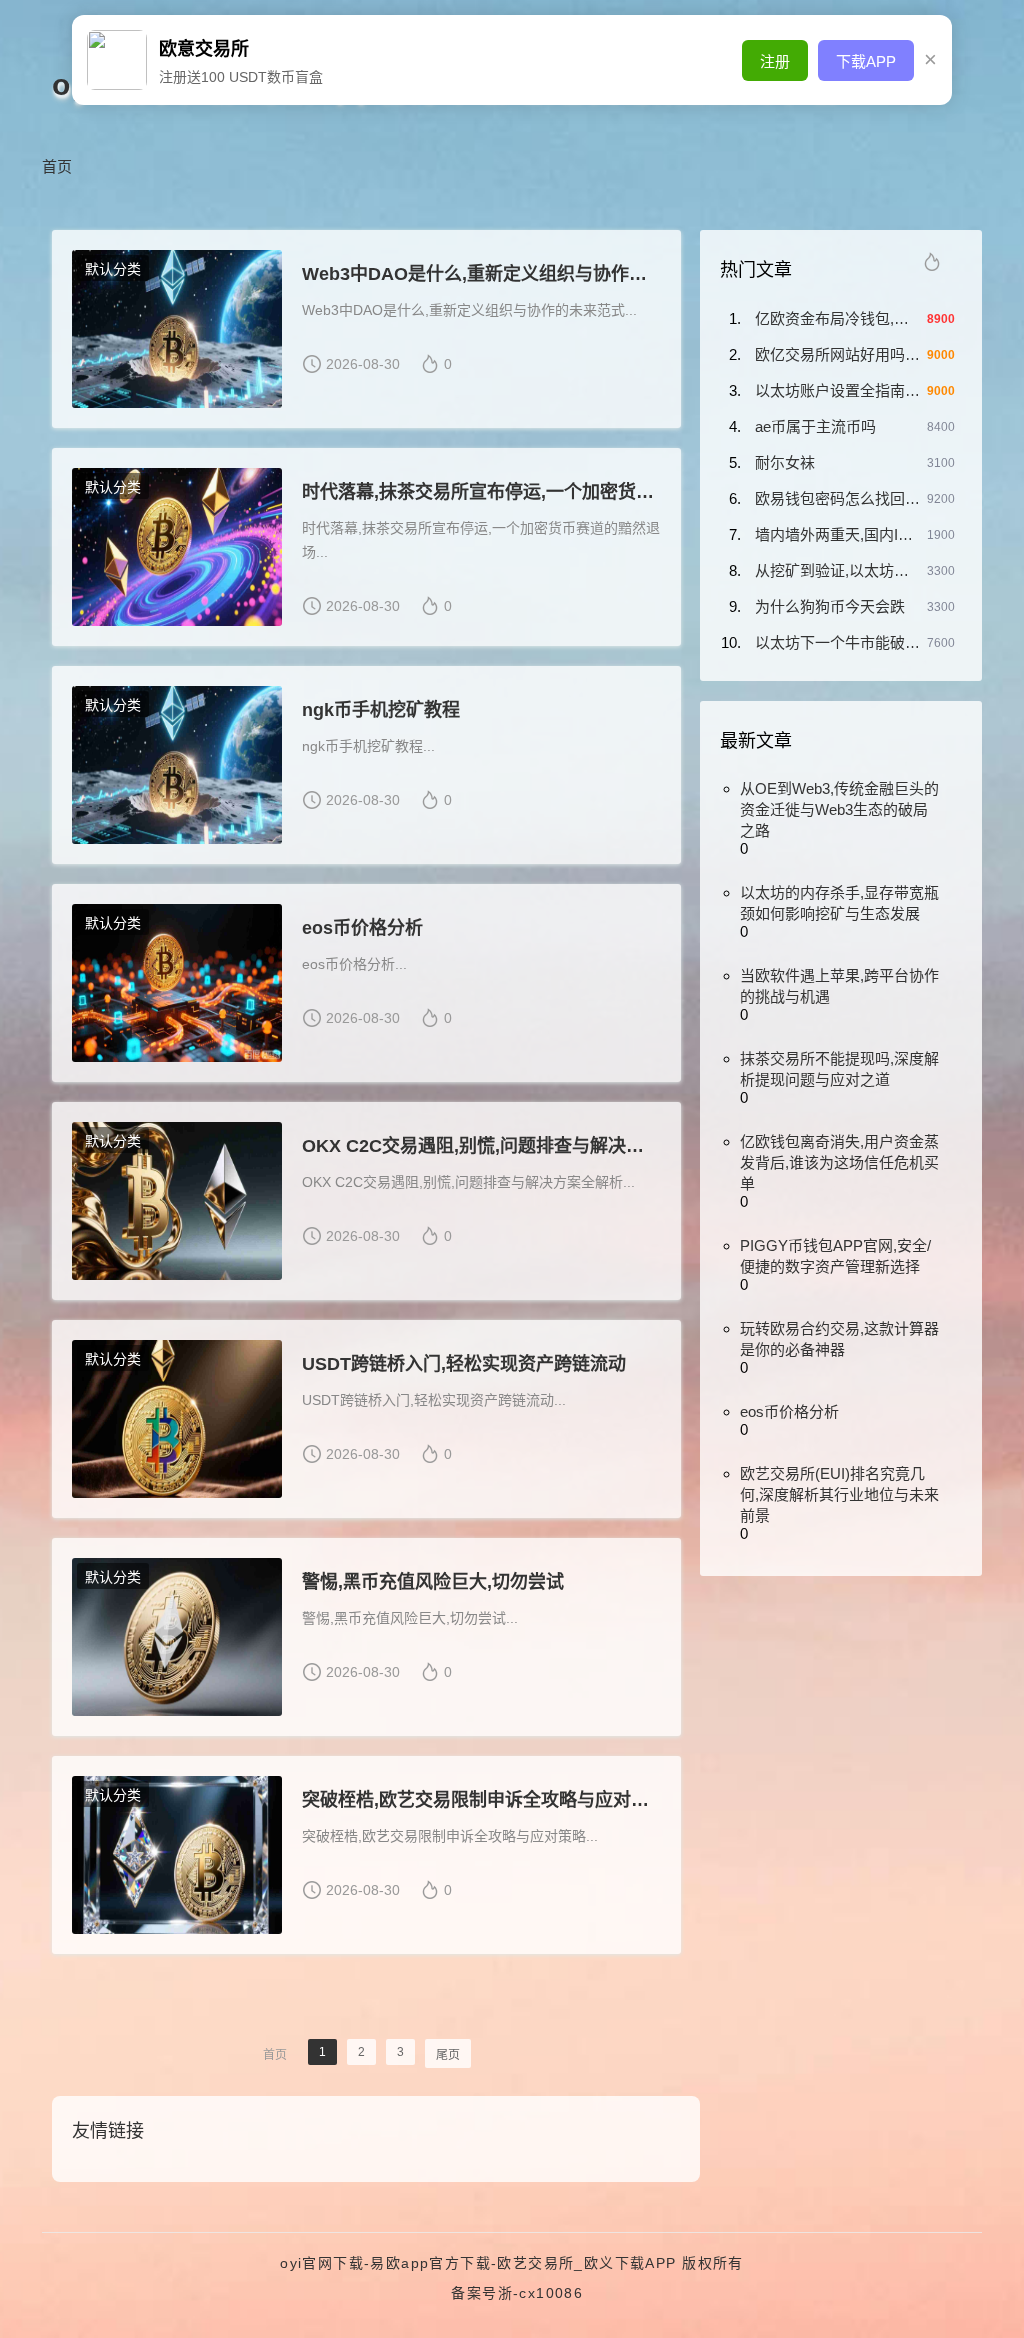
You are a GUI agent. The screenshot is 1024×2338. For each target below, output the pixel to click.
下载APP (866, 61)
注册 (775, 61)
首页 (57, 166)
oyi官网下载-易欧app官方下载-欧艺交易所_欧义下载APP (478, 2263)
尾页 (448, 2055)
